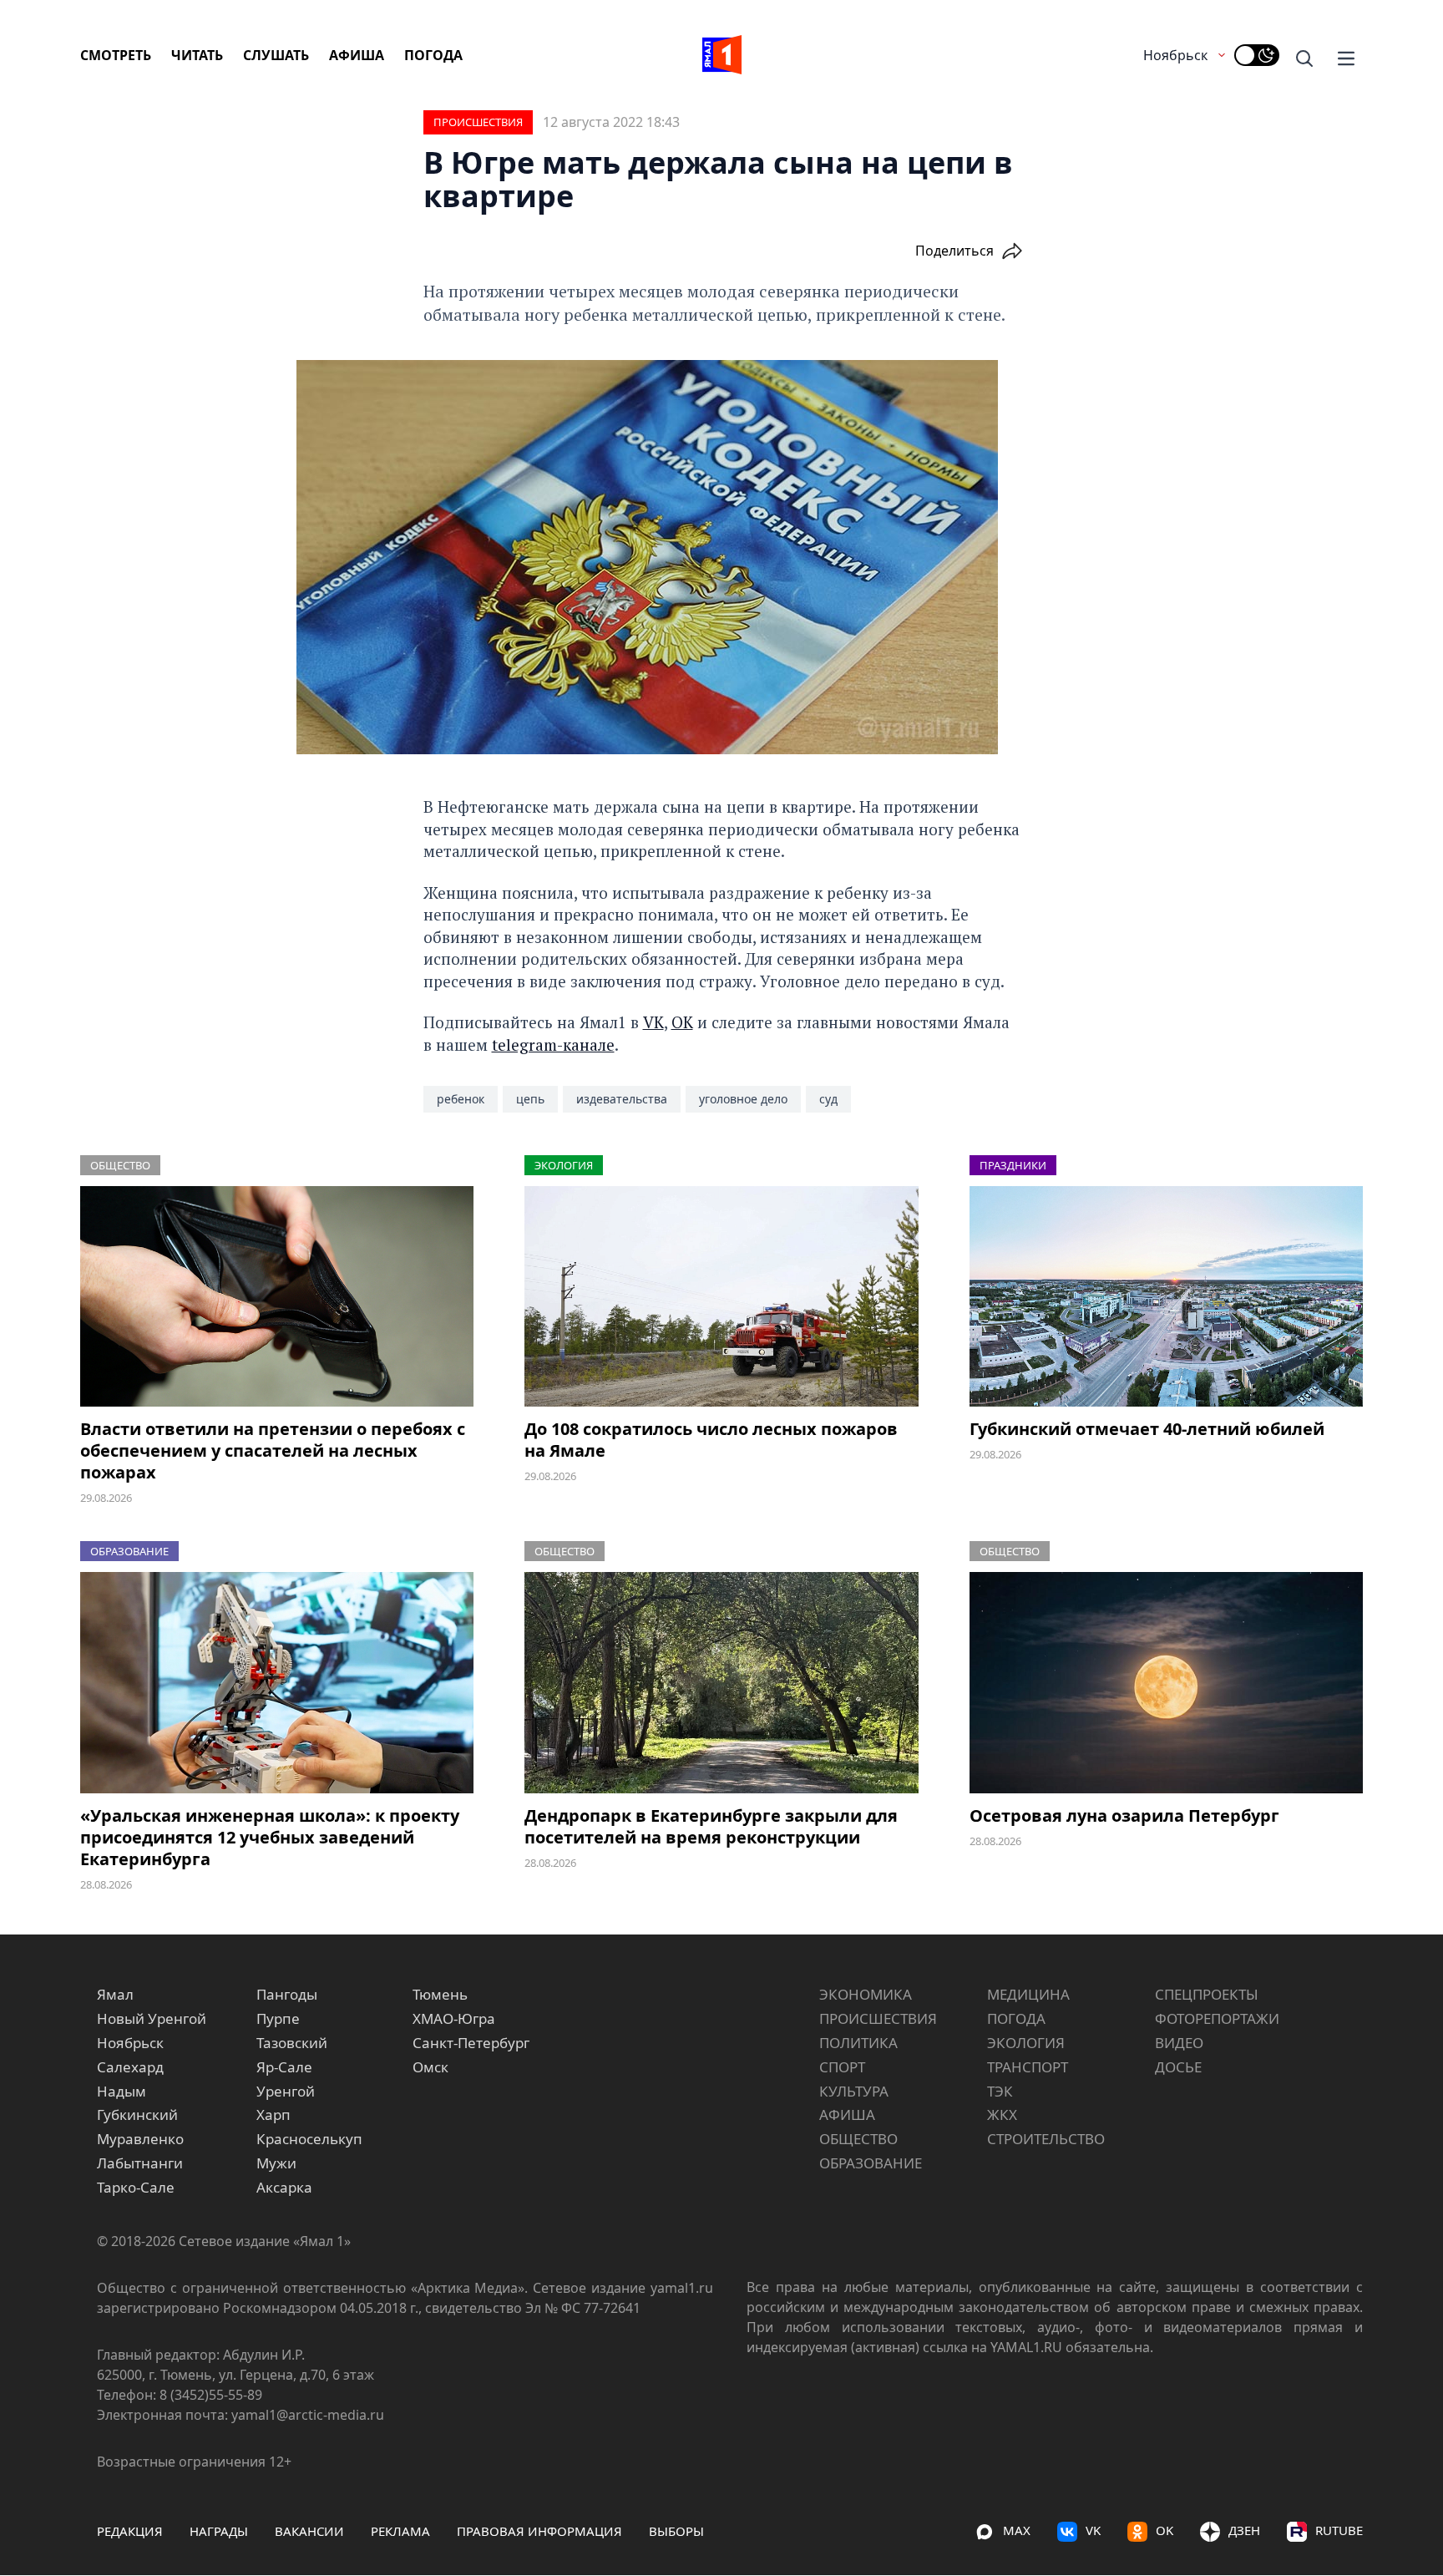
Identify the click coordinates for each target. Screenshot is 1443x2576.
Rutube (1339, 2530)
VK (653, 1022)
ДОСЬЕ (1178, 2067)
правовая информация (539, 2531)
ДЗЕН (1244, 2530)
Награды (219, 2531)
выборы (676, 2531)
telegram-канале (553, 1045)
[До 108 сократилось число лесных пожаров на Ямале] (721, 1297)
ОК (682, 1022)
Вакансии (309, 2531)
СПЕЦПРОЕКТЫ (1207, 1994)
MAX (1017, 2530)
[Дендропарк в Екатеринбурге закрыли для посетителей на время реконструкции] (721, 1683)
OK (1165, 2530)
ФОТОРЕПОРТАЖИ (1217, 2018)
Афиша (357, 55)
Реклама (400, 2531)
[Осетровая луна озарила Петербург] (1166, 1683)
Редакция (130, 2531)
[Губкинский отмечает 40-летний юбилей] (1166, 1297)
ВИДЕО (1179, 2043)
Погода (433, 55)
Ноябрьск (1175, 55)
